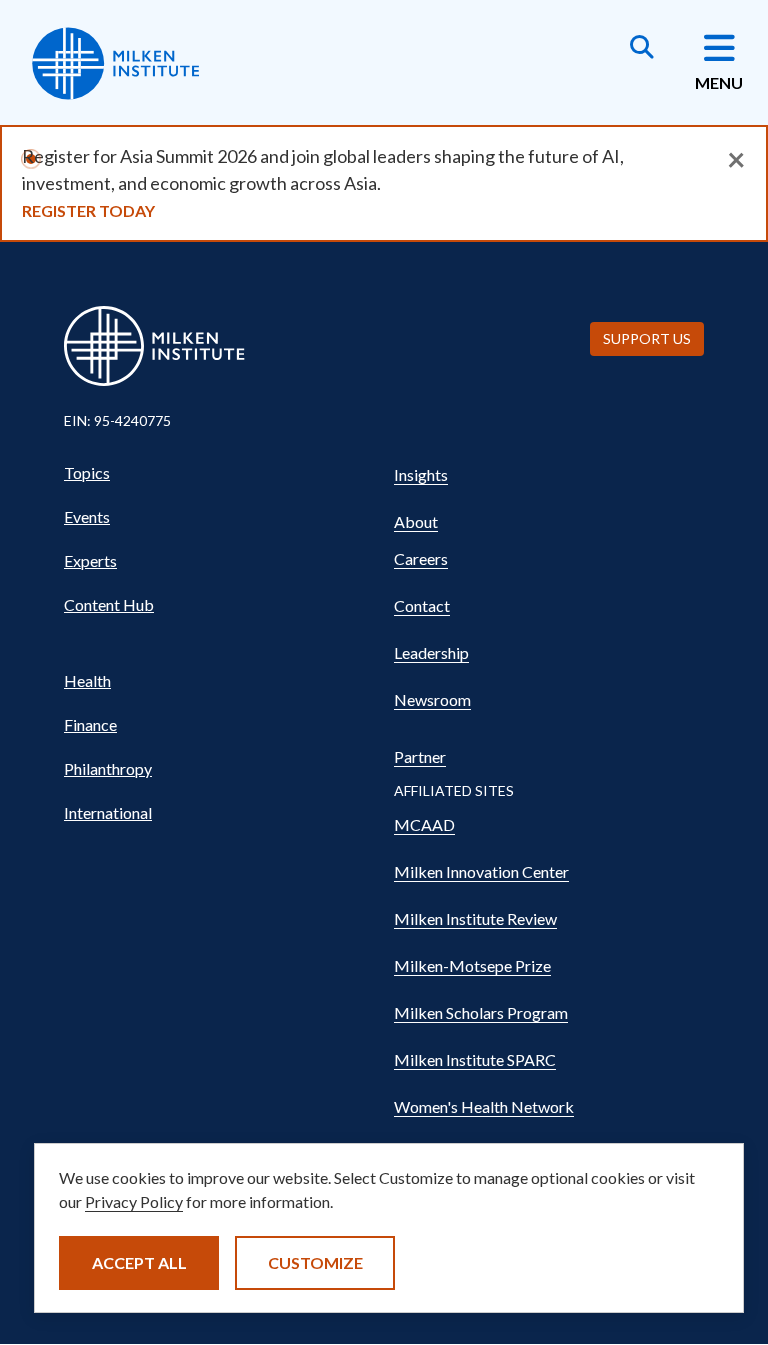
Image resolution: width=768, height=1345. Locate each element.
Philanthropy (108, 768)
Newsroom (432, 699)
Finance (90, 724)
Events (87, 516)
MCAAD (424, 824)
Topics (87, 472)
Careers (421, 558)
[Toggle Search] (642, 49)
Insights (421, 474)
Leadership (431, 652)
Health (87, 680)
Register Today (88, 210)
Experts (90, 560)
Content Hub (109, 604)
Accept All (139, 1262)
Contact (422, 605)
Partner (420, 756)
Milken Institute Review (475, 918)
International (108, 812)
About (416, 521)
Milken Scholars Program (481, 1012)
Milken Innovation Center (481, 871)
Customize (315, 1262)
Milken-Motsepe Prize (472, 965)
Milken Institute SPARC (475, 1059)
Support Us (647, 338)
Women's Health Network (484, 1106)
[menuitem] (219, 473)
